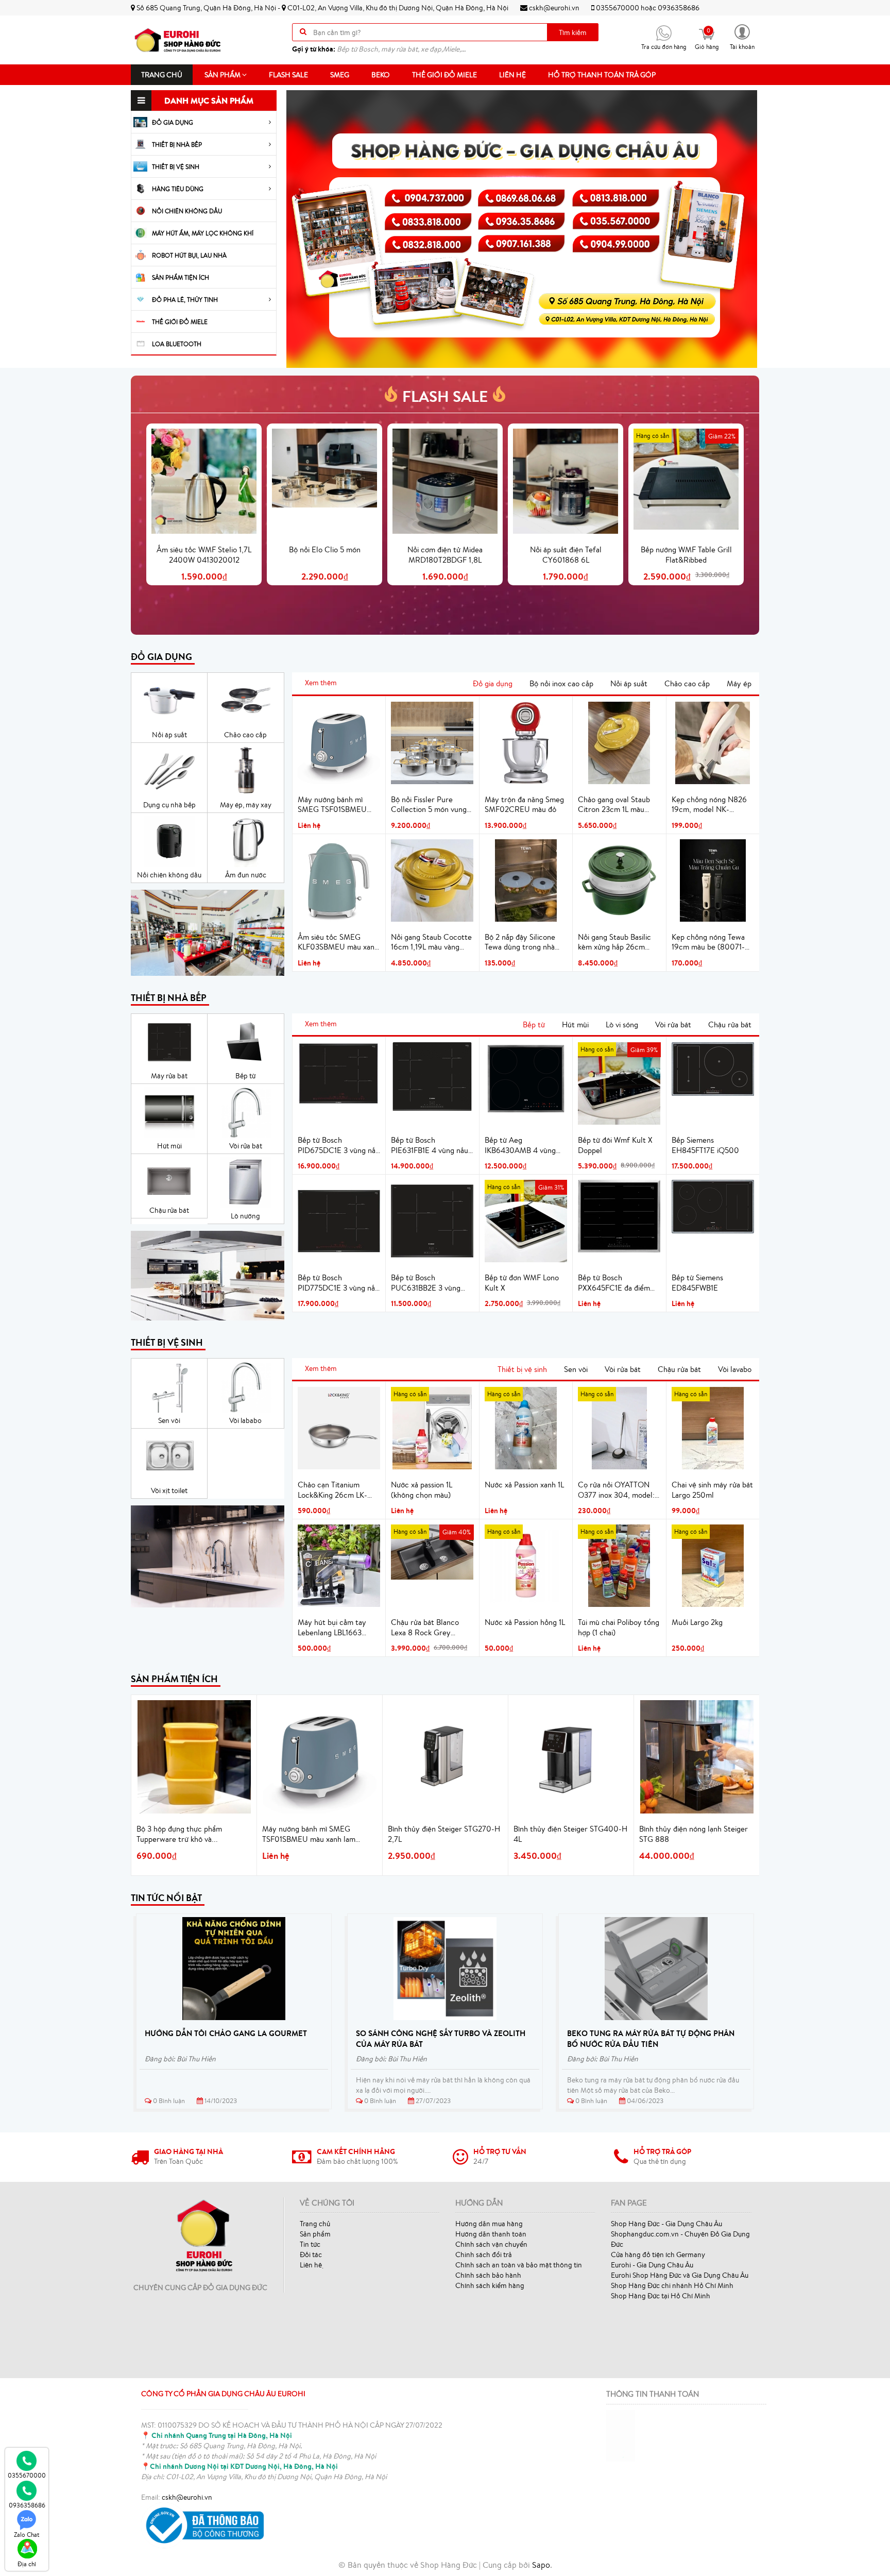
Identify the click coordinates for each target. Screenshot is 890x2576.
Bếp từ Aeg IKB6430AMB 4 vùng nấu (520, 1145)
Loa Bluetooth (177, 344)
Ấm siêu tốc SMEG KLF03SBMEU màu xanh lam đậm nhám (338, 942)
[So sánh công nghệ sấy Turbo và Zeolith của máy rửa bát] (445, 1969)
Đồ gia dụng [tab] (493, 683)
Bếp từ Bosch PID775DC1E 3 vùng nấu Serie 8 (338, 1283)
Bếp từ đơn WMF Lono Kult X (522, 1283)
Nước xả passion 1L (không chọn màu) (422, 1490)
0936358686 (679, 8)
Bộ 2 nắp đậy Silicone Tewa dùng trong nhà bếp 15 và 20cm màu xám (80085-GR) (520, 942)
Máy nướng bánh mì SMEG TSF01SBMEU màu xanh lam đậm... (309, 1834)
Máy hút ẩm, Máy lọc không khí (203, 233)
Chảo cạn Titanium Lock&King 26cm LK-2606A (332, 1490)
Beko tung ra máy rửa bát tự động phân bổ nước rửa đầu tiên (651, 2039)
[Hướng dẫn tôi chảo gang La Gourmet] (234, 1969)
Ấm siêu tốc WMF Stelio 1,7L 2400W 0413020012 (204, 555)
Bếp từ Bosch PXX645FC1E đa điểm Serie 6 (614, 1283)
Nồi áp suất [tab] (629, 683)
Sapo (541, 2565)
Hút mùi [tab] (575, 1024)
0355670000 (618, 8)
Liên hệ (512, 75)
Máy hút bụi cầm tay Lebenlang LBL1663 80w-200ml (332, 1628)
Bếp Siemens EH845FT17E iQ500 (705, 1145)
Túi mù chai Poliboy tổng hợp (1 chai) (619, 1627)
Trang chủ (162, 75)
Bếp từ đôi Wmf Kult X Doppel (615, 1145)
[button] (742, 36)
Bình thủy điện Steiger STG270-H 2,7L (444, 1834)
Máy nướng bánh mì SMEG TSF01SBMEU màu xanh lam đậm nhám (338, 805)
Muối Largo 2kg (697, 1622)
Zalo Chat (27, 2535)
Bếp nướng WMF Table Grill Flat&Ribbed (686, 555)
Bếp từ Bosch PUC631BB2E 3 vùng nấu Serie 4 (426, 1283)
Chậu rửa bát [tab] (730, 1024)
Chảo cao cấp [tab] (687, 683)
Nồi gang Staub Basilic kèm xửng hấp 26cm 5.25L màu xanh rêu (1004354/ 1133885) (614, 942)
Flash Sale (288, 75)
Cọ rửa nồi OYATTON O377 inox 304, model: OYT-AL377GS (616, 1490)
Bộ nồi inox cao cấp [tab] (561, 683)
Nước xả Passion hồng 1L (525, 1622)
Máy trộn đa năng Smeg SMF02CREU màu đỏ (524, 804)
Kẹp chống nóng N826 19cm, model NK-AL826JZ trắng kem (709, 805)
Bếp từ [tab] (534, 1024)
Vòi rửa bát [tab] (673, 1024)
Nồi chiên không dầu (187, 211)
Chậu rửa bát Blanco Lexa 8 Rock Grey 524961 (425, 1628)
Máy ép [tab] (739, 683)
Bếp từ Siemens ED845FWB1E (697, 1283)
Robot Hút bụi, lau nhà (189, 255)
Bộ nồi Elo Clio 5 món (325, 549)
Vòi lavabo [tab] (735, 1369)
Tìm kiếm (573, 32)
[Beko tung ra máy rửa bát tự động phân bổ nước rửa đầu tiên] (656, 1969)
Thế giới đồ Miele (444, 75)
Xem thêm (321, 683)
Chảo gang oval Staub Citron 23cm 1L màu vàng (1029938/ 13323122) (614, 805)
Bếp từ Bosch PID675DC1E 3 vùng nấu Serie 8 (339, 1145)
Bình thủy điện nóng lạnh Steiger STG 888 (694, 1834)
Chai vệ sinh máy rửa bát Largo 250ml (712, 1490)
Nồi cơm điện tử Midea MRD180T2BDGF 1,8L (445, 555)
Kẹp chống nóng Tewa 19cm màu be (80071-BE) (708, 942)
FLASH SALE (445, 396)
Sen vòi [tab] (576, 1369)
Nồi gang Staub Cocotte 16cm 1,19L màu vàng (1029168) (431, 942)
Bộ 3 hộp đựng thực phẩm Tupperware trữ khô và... (179, 1834)
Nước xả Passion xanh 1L (524, 1485)
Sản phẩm (223, 75)
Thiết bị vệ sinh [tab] (522, 1369)
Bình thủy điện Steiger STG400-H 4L (570, 1834)
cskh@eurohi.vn (553, 8)
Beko (381, 75)
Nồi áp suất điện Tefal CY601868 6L (566, 555)
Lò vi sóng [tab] (622, 1024)
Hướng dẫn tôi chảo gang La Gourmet (226, 2033)
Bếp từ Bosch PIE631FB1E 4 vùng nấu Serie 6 (430, 1145)
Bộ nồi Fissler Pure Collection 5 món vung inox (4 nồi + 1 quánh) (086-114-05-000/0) (429, 805)
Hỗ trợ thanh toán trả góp (602, 75)
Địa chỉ (27, 2564)
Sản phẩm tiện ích (181, 277)
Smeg (340, 75)
